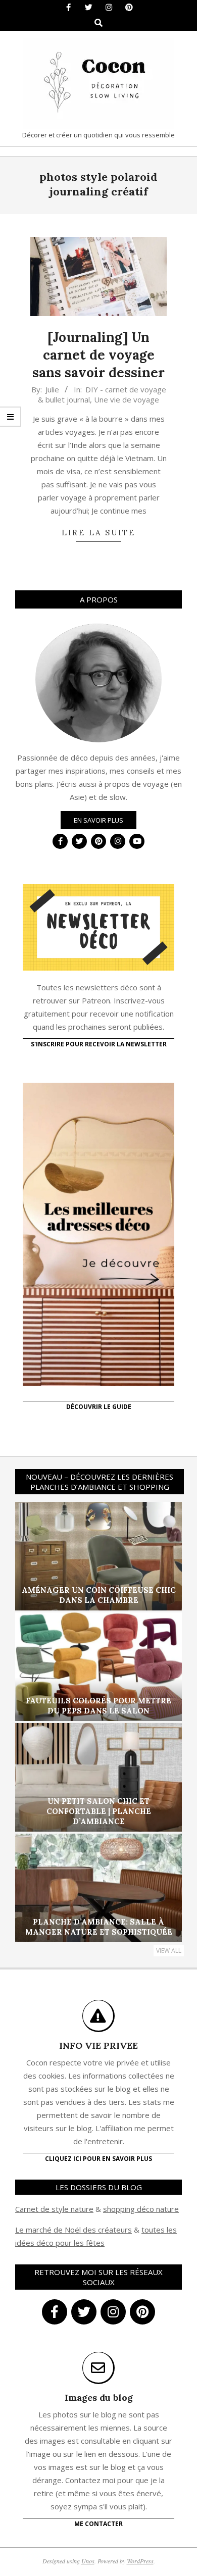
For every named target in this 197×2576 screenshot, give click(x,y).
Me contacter (98, 2524)
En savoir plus (98, 820)
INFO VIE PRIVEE (98, 2045)
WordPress (140, 2561)
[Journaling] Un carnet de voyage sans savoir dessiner (98, 355)
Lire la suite (98, 533)
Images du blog (99, 2397)
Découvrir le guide (99, 1407)
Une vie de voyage (127, 399)
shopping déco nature (141, 2209)
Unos (88, 2561)
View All (169, 1951)
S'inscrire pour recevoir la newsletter (99, 1044)
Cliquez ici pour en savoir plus (98, 2159)
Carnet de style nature (54, 2209)
